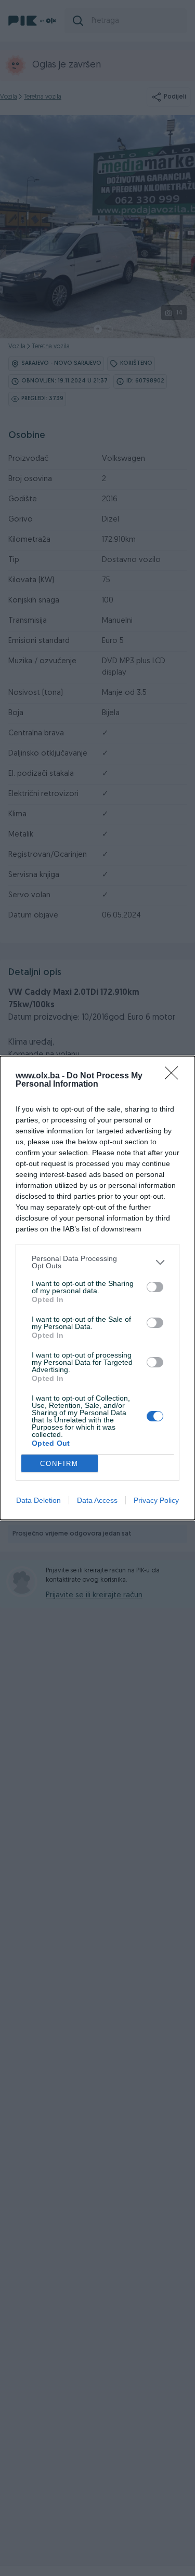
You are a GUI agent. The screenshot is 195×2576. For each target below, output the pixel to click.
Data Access (97, 1500)
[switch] (155, 1287)
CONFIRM (59, 1464)
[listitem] (97, 1262)
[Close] (175, 1076)
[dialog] (97, 1288)
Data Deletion (38, 1500)
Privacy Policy (156, 1500)
